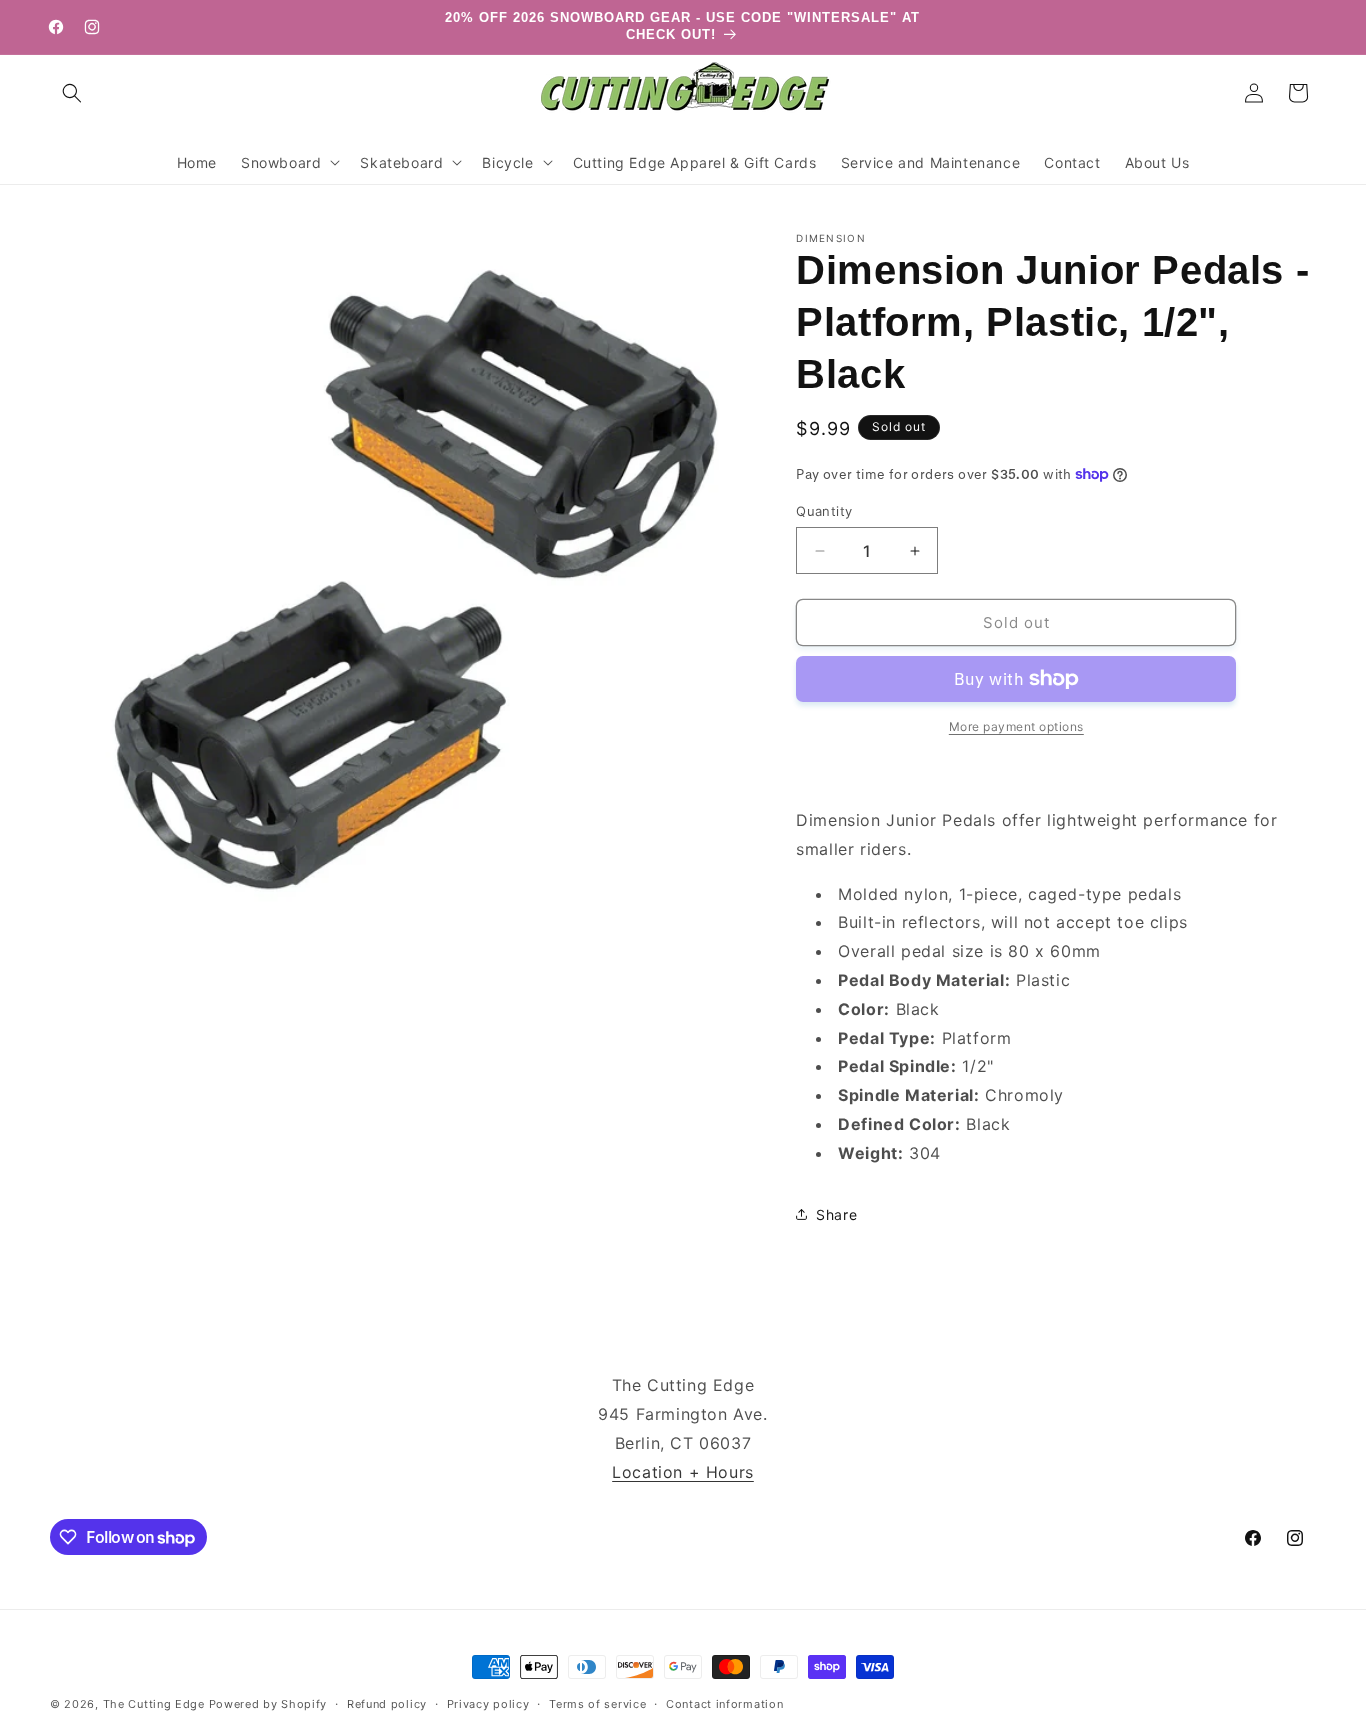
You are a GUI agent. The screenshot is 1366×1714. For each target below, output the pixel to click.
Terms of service (597, 1704)
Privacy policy (488, 1704)
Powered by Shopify (268, 1704)
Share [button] (836, 1214)
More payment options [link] (1016, 726)
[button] (72, 93)
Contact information (724, 1704)
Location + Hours (683, 1472)
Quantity (824, 511)
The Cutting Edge (154, 1704)
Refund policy (387, 1704)
